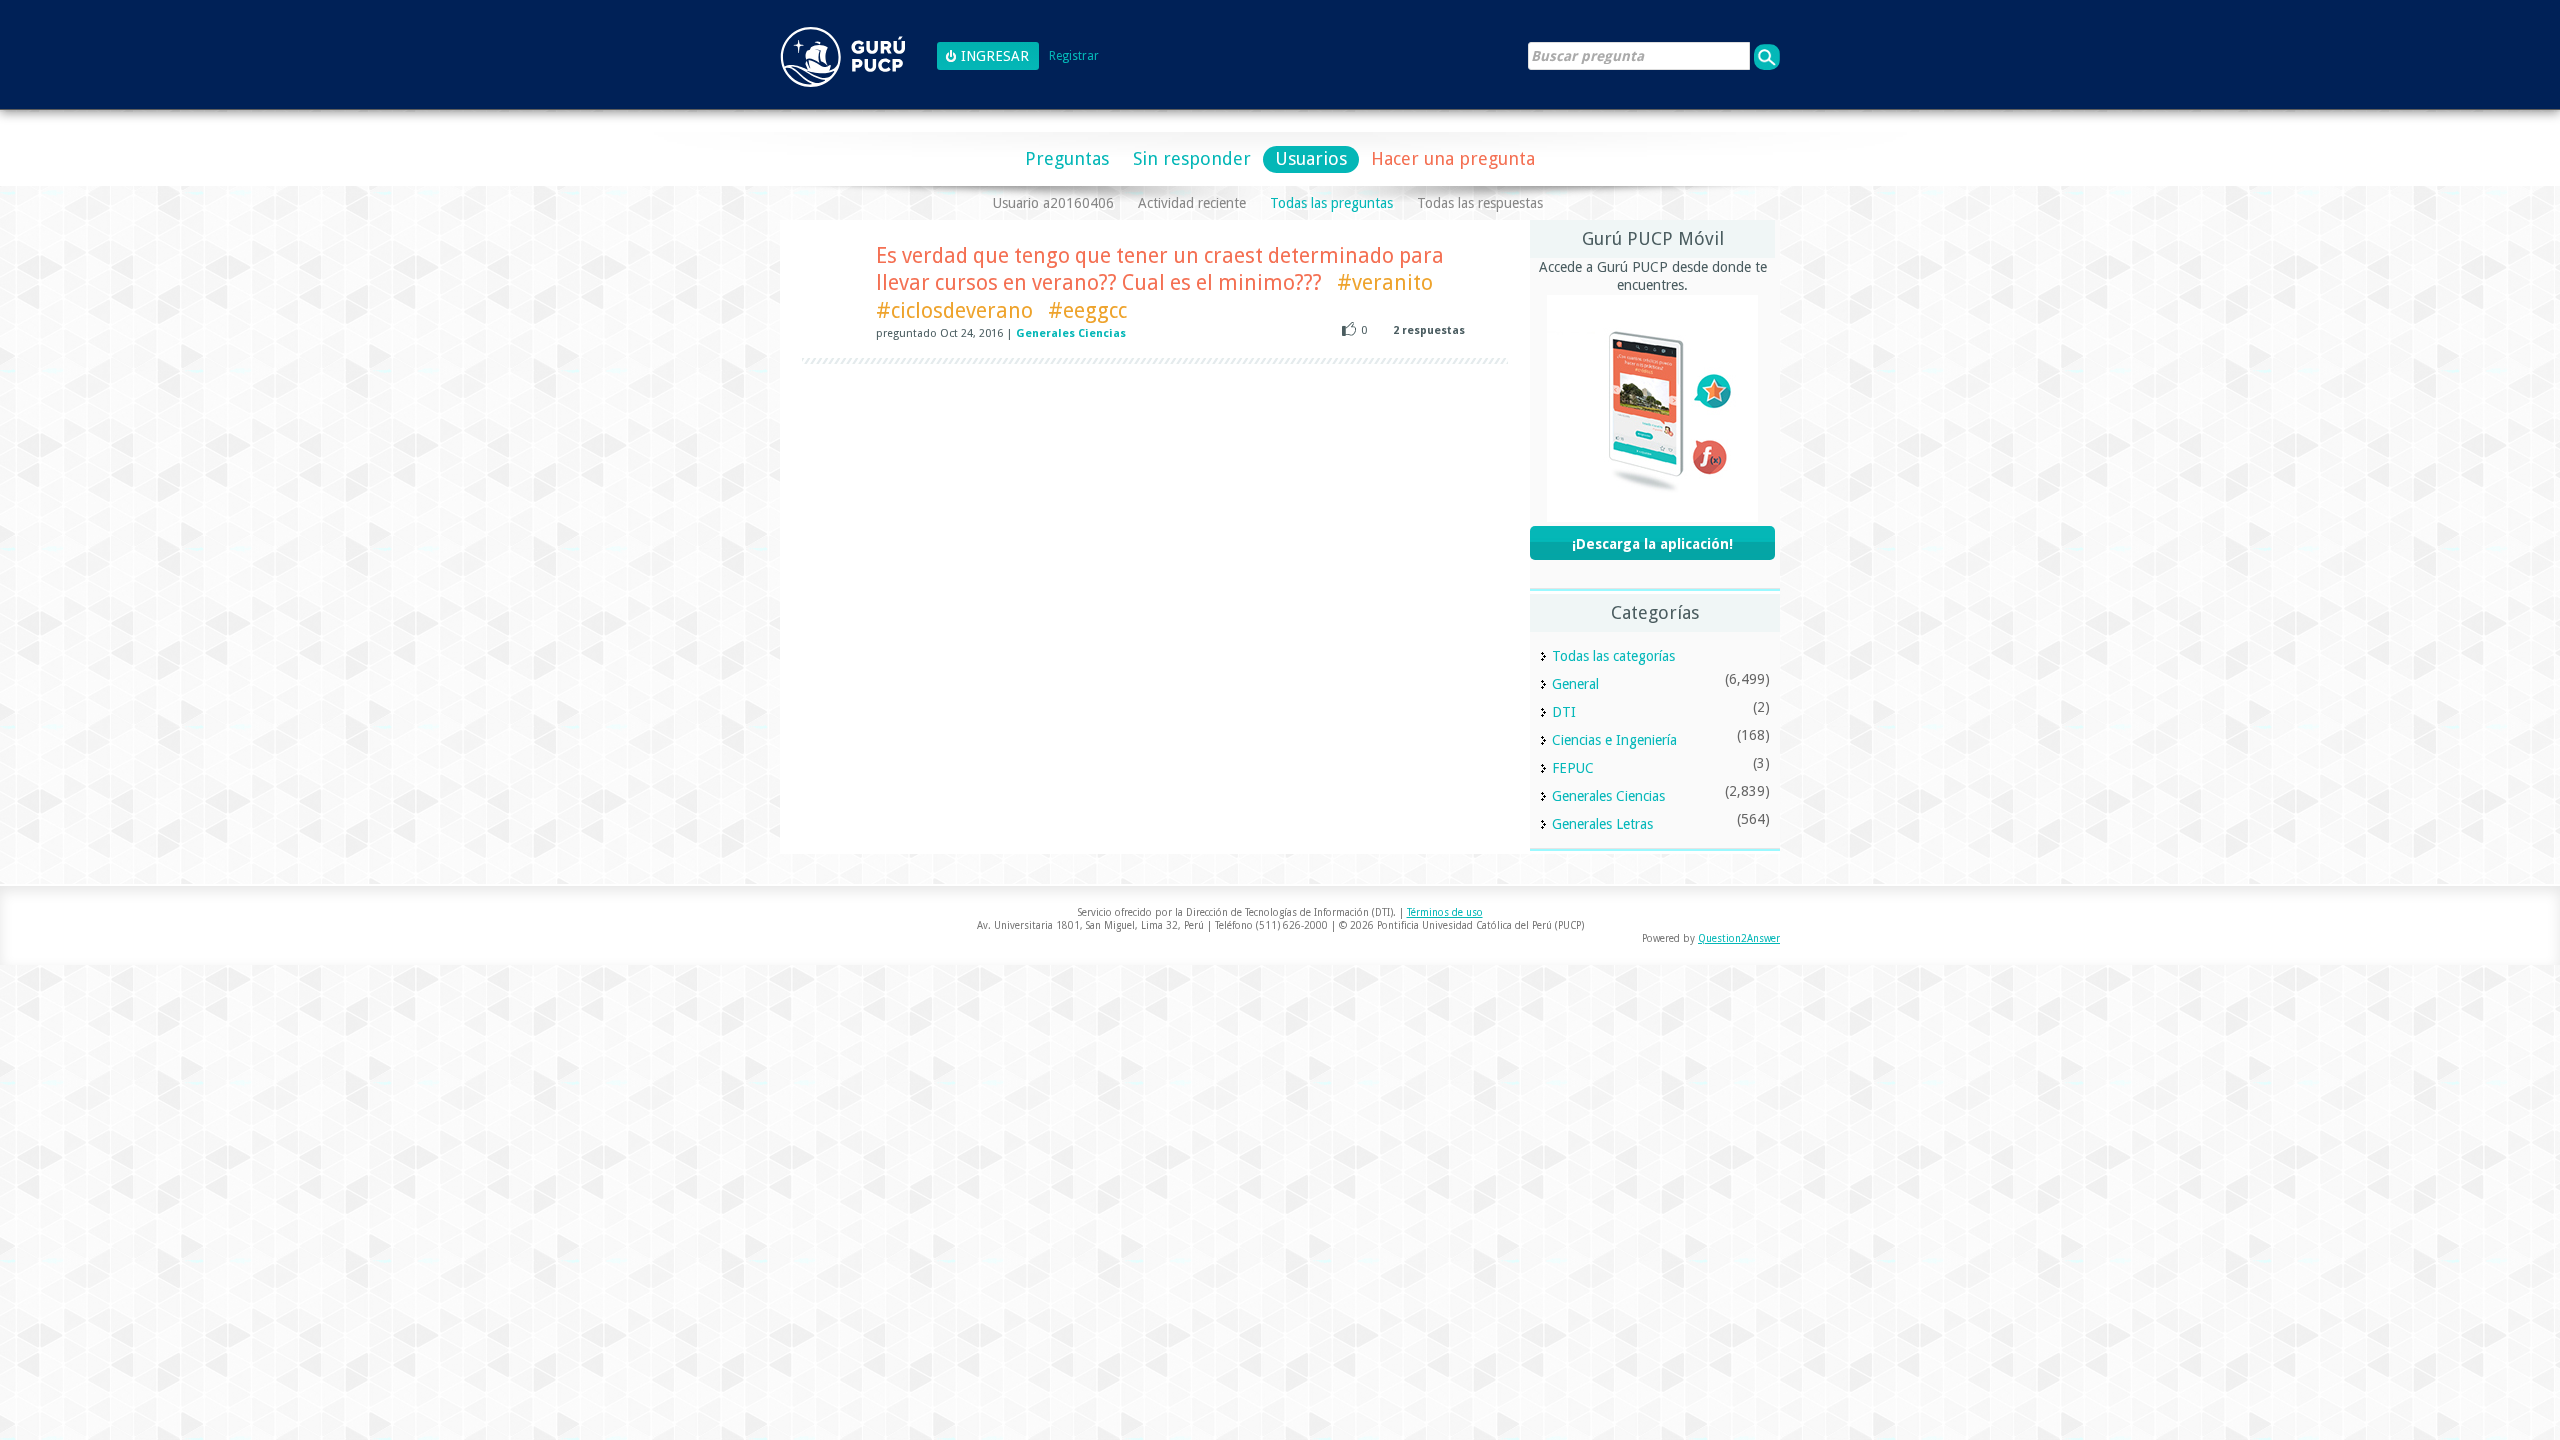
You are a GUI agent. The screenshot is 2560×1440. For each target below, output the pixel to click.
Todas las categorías (1613, 656)
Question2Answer (1739, 938)
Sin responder (1192, 158)
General (1575, 684)
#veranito (1385, 282)
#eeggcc (1087, 310)
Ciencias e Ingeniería (1614, 740)
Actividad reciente (1192, 203)
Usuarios (1311, 158)
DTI (1564, 712)
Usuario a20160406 (1053, 203)
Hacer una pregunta (1453, 158)
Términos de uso (1445, 912)
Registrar (1074, 56)
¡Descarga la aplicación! (1652, 544)
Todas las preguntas (1331, 203)
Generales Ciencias (1071, 333)
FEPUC (1573, 768)
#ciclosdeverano (954, 310)
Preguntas (1067, 158)
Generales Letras (1602, 824)
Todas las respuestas (1480, 203)
